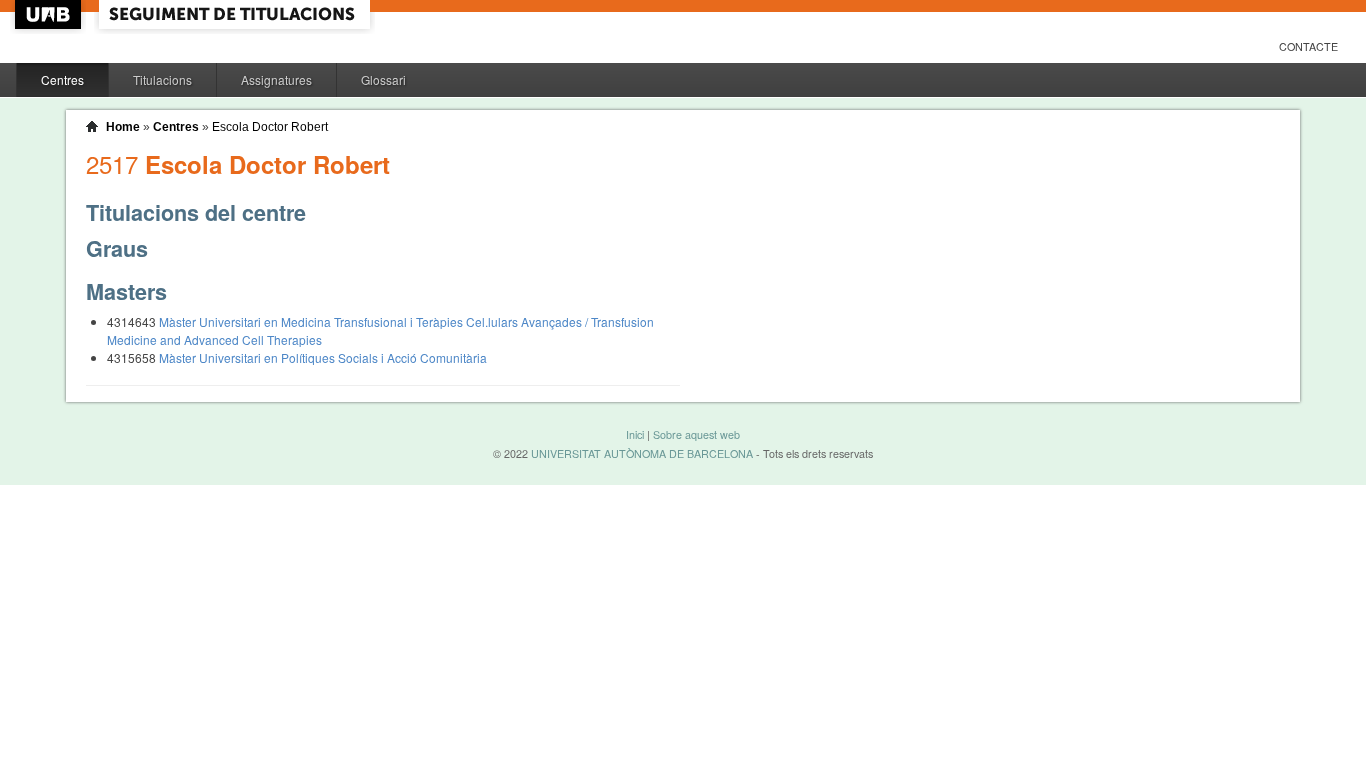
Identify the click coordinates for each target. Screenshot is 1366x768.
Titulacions (162, 79)
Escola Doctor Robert (270, 127)
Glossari (383, 79)
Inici (635, 434)
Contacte (1308, 46)
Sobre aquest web (696, 434)
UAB (50, 14)
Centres (62, 79)
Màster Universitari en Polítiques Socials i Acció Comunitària (323, 357)
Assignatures (276, 79)
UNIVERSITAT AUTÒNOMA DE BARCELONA (642, 453)
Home (123, 127)
